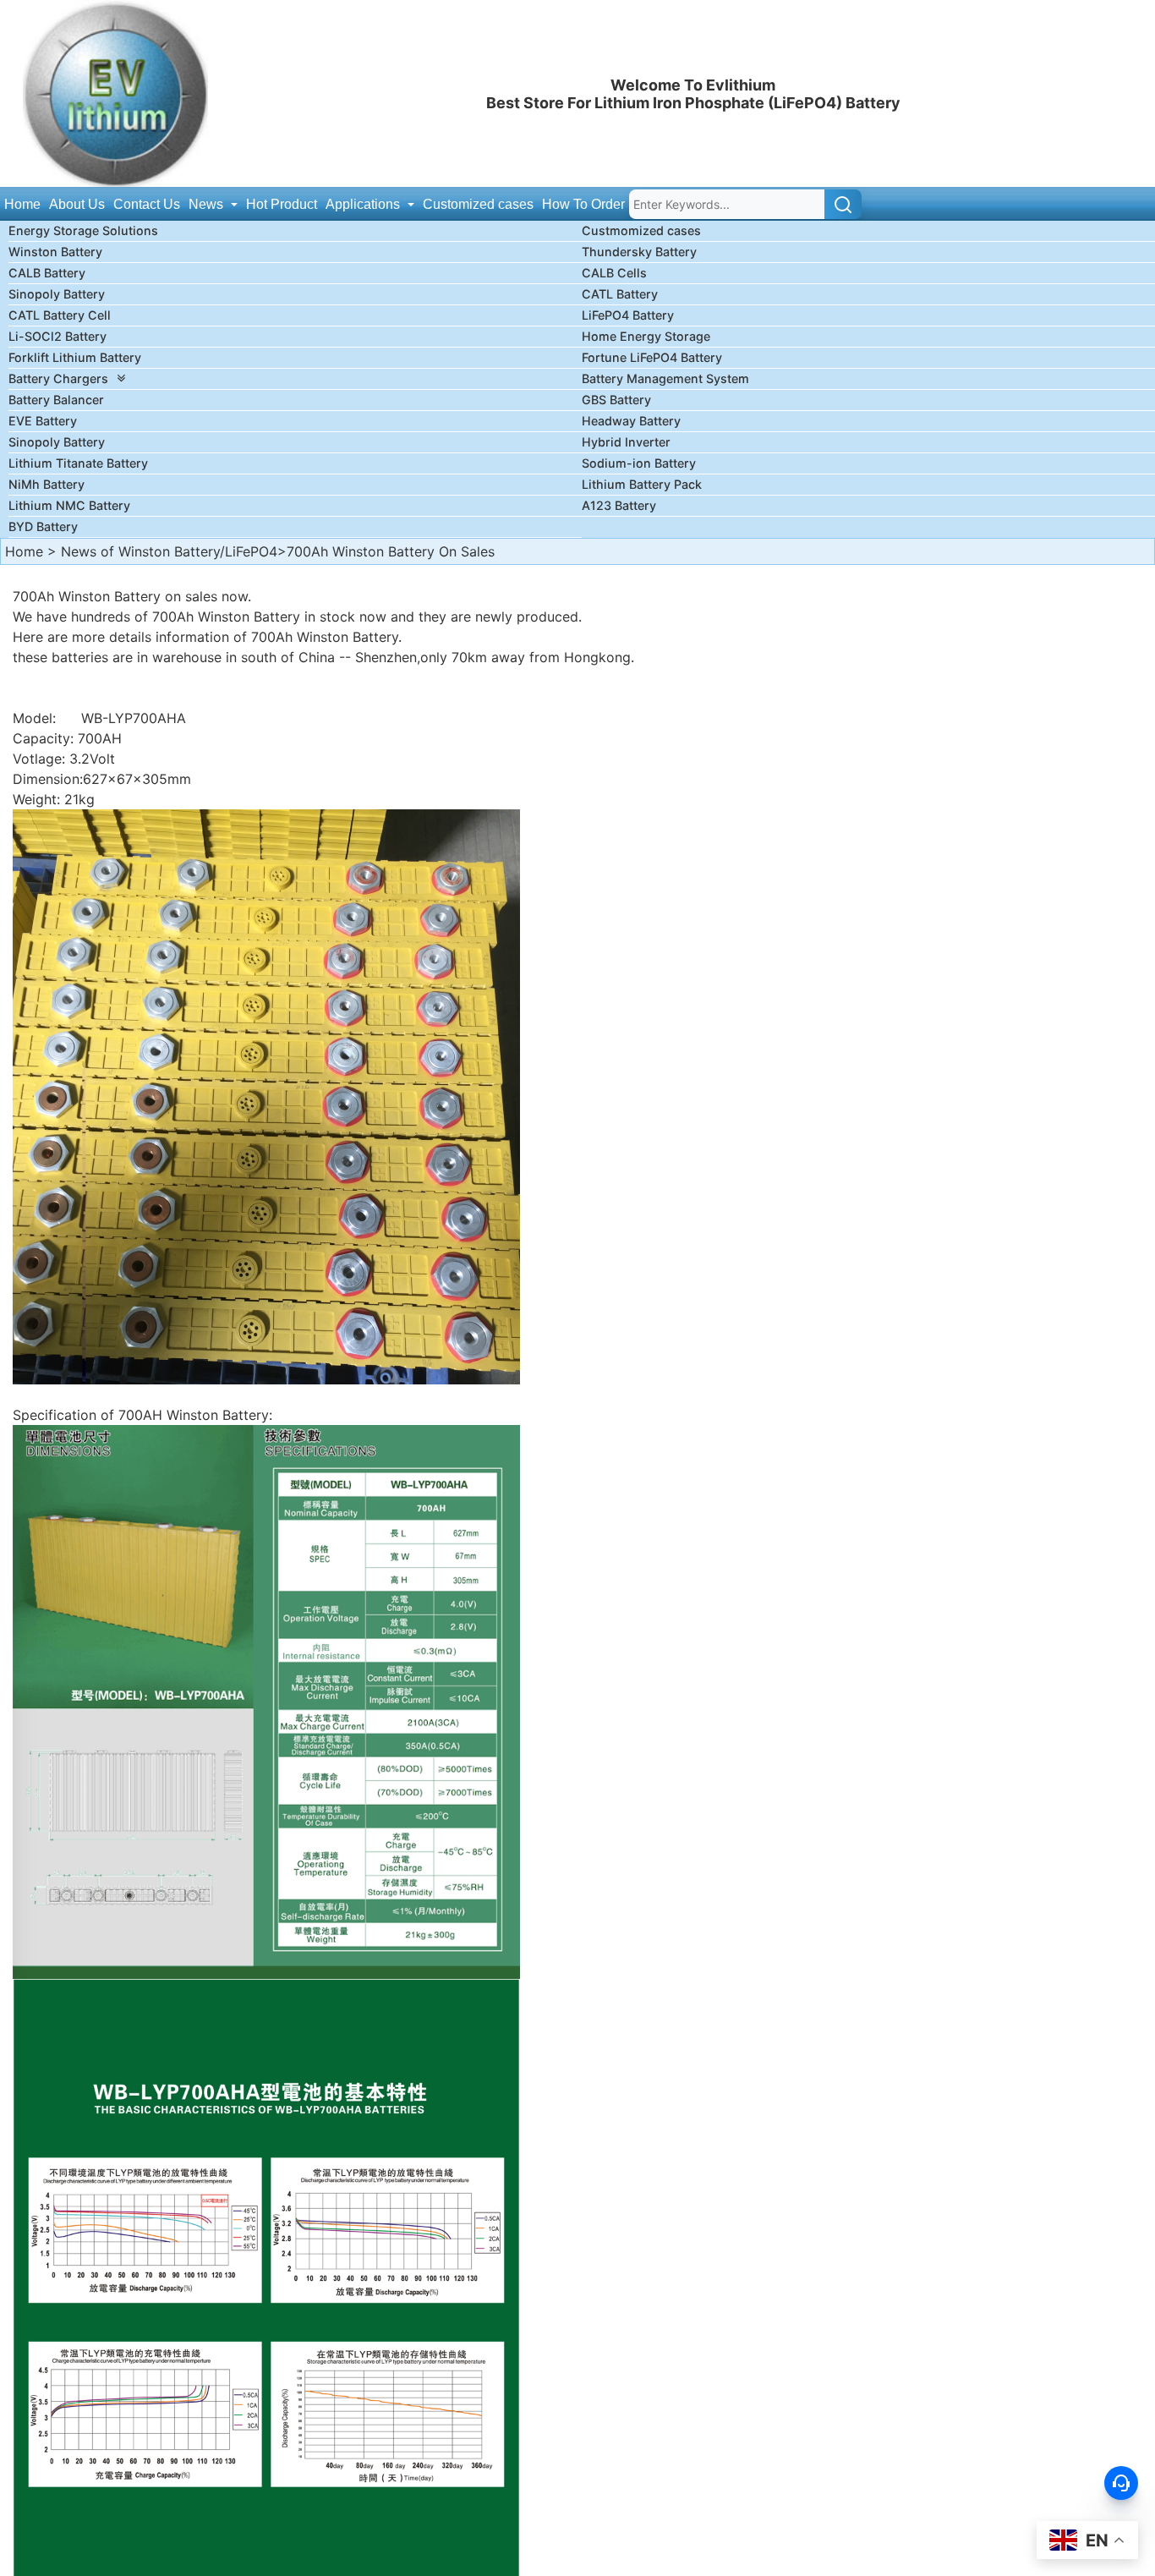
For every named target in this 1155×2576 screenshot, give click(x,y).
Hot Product (282, 204)
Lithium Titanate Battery (78, 463)
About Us (77, 204)
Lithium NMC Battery (69, 505)
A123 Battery (619, 505)
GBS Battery (616, 400)
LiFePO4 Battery (628, 315)
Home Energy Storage (646, 336)
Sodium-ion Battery (639, 463)
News (208, 204)
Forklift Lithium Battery (75, 357)
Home (22, 204)
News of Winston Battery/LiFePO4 (169, 551)
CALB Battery (47, 273)
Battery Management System (665, 378)
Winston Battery (55, 252)
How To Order (583, 204)
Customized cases (478, 204)
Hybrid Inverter (626, 442)
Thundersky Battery (639, 252)
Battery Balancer (56, 400)
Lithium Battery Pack (642, 484)
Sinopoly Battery (57, 294)
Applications (364, 204)
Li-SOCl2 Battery (57, 336)
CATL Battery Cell (60, 315)
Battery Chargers (58, 378)
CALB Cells (614, 273)
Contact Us (147, 204)
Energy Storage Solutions (83, 230)
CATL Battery (620, 294)
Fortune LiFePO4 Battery (652, 357)
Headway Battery (631, 421)
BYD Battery (43, 526)
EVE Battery (43, 421)
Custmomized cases (641, 230)
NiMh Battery (47, 484)
